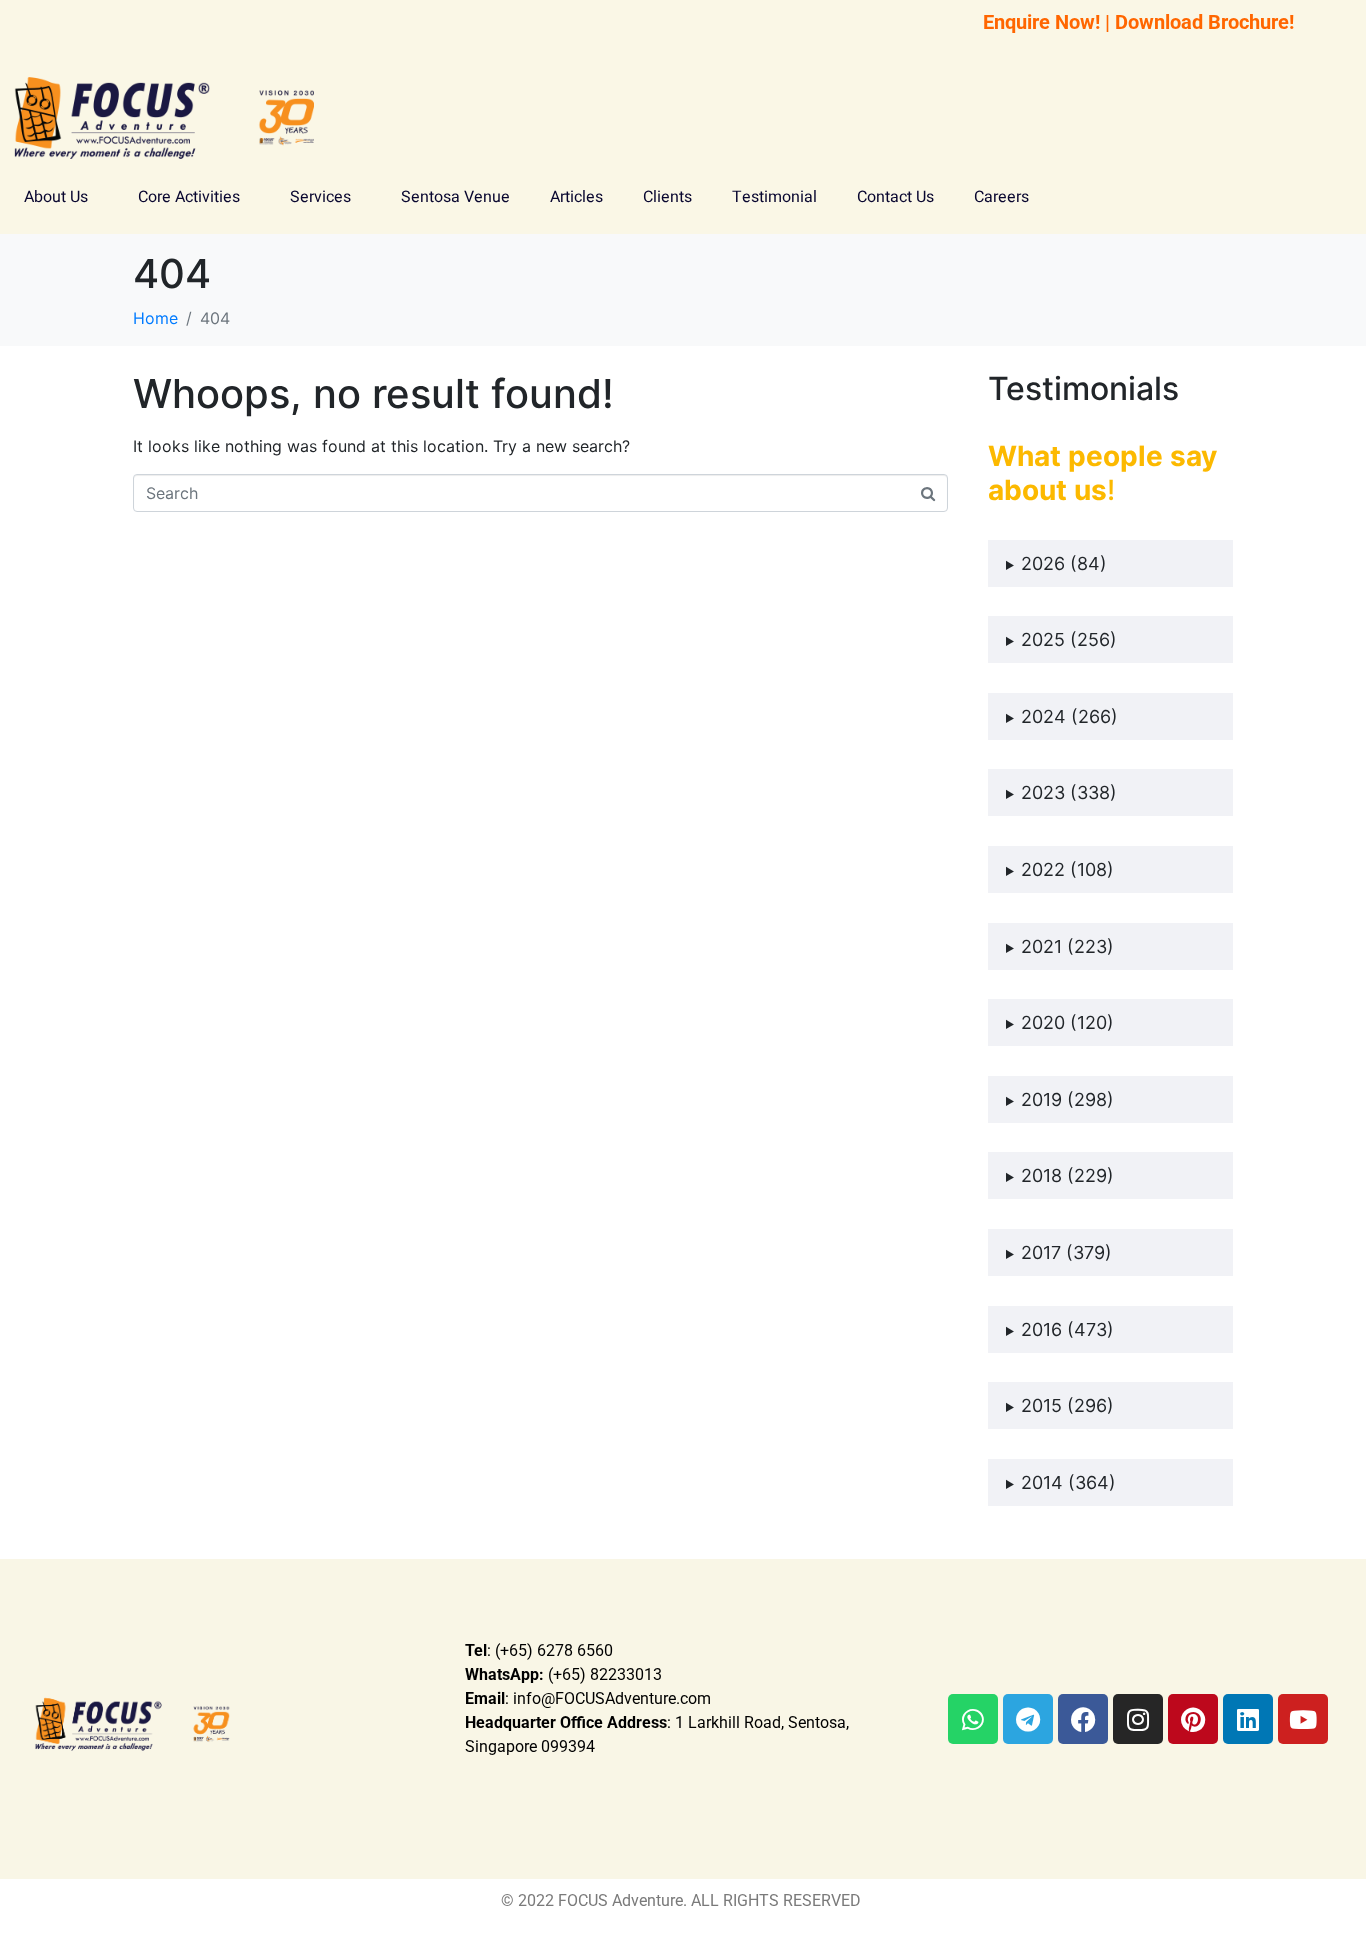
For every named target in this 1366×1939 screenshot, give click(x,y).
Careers (1001, 197)
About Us (56, 197)
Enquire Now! (1041, 22)
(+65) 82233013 (563, 1674)
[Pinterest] (1193, 1719)
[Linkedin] (1248, 1719)
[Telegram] (1028, 1719)
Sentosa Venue (455, 197)
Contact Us (895, 197)
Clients (667, 197)
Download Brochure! (1204, 22)
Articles (576, 197)
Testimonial (774, 197)
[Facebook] (1083, 1719)
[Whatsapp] (973, 1719)
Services (320, 197)
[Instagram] (1138, 1719)
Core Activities (189, 197)
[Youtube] (1303, 1719)
